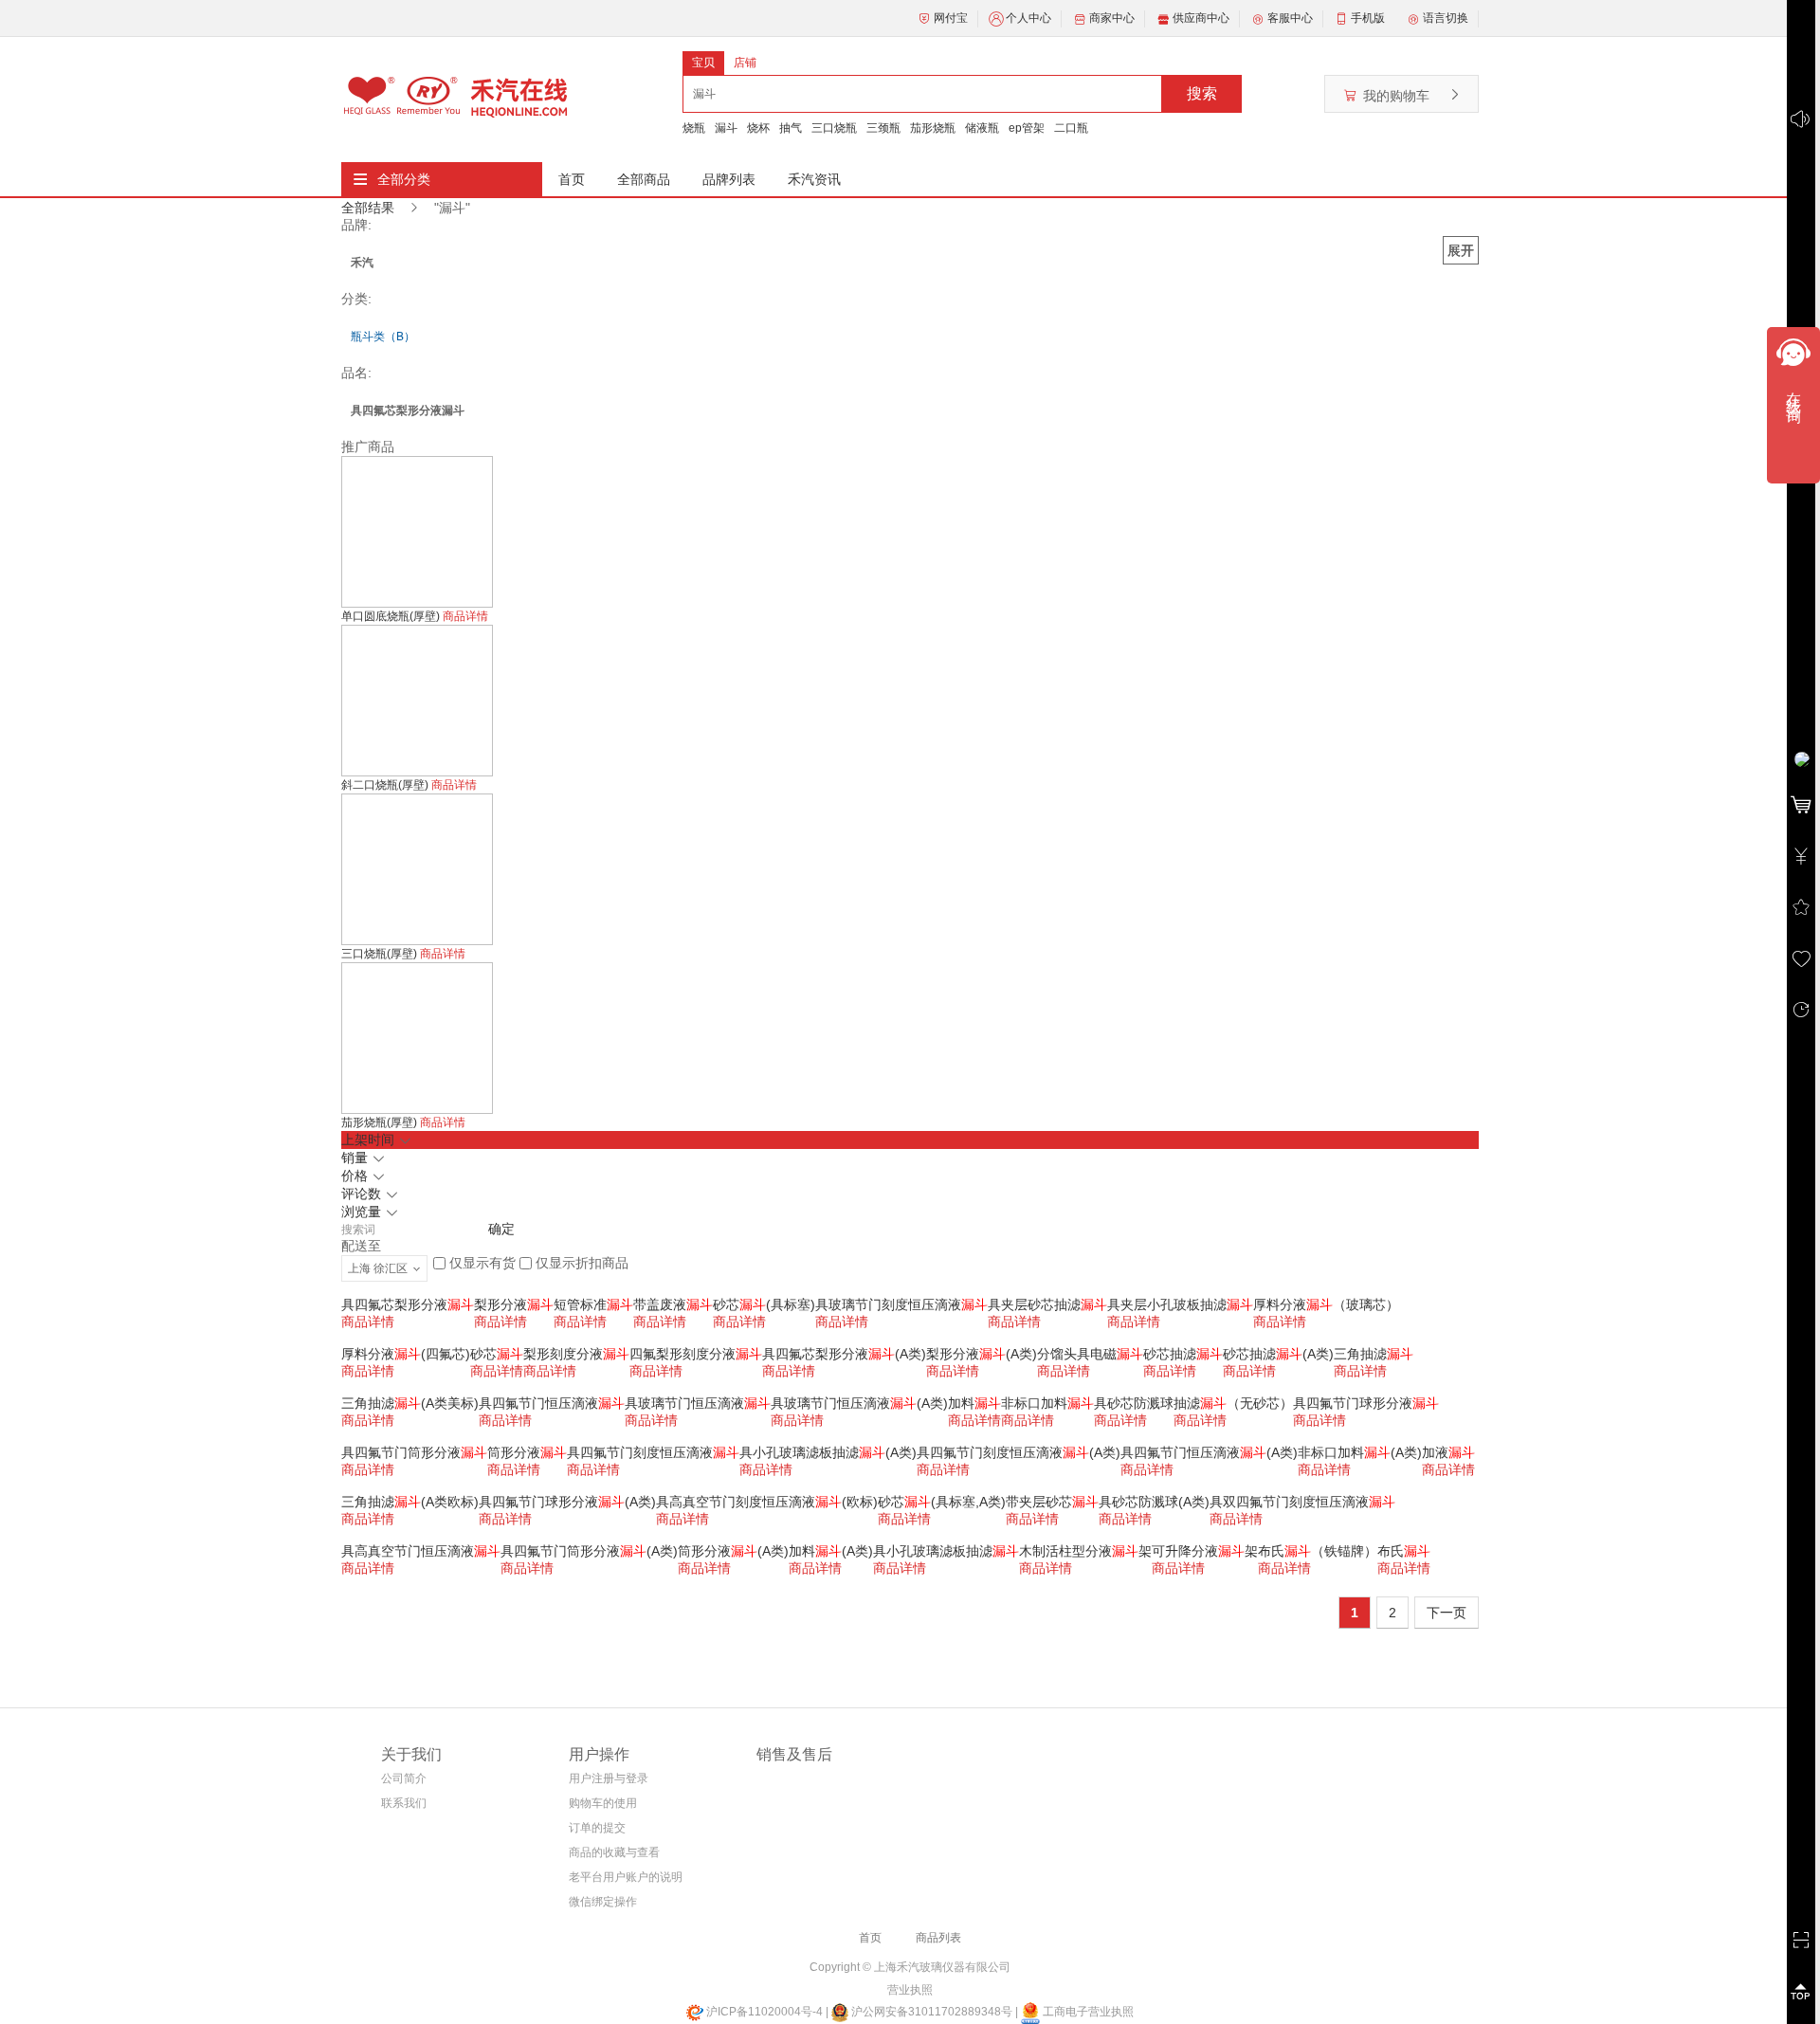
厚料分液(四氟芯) (406, 1354)
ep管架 (1027, 128)
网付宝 (951, 18)
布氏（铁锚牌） (1318, 1551)
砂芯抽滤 (1183, 1354)
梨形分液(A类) (982, 1354)
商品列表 (938, 1938)
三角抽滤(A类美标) (410, 1403)
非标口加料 (1047, 1403)
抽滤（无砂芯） (1233, 1403)
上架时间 (370, 1140)
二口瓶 (1071, 128)
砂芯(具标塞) (764, 1304)
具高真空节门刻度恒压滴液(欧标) (767, 1502)
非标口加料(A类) (1360, 1452)
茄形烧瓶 (933, 128)
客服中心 (1290, 18)
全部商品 (644, 179)
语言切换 (1446, 18)
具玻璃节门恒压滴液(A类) (859, 1403)
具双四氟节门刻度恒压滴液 (1302, 1502)
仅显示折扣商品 (582, 1263)
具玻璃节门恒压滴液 (698, 1403)
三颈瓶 (883, 128)
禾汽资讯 (814, 179)
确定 (501, 1229)
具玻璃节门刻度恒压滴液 (901, 1304)
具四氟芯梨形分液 (408, 1304)
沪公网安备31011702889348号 (930, 2012)
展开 (1461, 250)
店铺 (745, 63)
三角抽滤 (1374, 1354)
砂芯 (497, 1354)
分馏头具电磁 (1090, 1354)
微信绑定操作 (603, 1902)
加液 (1448, 1452)
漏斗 (726, 128)
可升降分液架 (1205, 1551)
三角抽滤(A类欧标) (410, 1502)
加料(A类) (831, 1551)
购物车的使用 (603, 1803)
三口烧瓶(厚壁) (381, 954)
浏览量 (363, 1212)
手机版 (1368, 18)
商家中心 (1112, 18)
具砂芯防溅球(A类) (1154, 1502)
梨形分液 (514, 1304)
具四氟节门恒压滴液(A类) (1209, 1452)
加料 (974, 1403)
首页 (572, 179)
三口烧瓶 (834, 128)
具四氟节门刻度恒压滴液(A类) (1019, 1452)
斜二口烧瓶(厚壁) (386, 785)
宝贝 (703, 63)
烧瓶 (694, 128)
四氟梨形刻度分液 (696, 1354)
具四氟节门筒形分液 (414, 1452)
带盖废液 (673, 1304)
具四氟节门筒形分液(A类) (589, 1551)
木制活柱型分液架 (1085, 1551)
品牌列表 (729, 179)
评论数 (363, 1194)
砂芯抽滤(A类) (1278, 1354)
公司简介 (404, 1778)
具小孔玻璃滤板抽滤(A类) (828, 1452)
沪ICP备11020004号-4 (764, 2012)
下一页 (1447, 1613)
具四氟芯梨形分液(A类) (844, 1354)
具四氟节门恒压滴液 (552, 1403)
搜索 (1202, 93)
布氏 (1404, 1551)
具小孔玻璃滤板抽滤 (946, 1551)
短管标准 (593, 1304)
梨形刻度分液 (576, 1354)
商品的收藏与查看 (614, 1852)
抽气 (791, 128)
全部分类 (404, 179)
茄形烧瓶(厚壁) (381, 1122)
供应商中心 (1201, 18)
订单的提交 (597, 1828)
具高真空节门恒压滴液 (421, 1551)
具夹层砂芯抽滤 (1047, 1304)
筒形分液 (527, 1452)
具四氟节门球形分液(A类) (567, 1502)
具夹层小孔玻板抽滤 (1180, 1304)
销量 (356, 1158)
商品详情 (465, 616)
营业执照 (910, 1990)
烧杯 (758, 128)
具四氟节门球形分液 (1366, 1403)
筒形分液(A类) (733, 1551)
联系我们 (404, 1803)
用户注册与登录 (609, 1778)
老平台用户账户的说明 (626, 1877)
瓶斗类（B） (383, 337)
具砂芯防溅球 (1134, 1403)
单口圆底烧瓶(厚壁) (392, 616)
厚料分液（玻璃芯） (1326, 1304)
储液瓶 (982, 128)
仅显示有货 (482, 1263)
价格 (356, 1176)
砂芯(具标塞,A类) (942, 1502)
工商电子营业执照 (1087, 2012)
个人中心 (1028, 18)
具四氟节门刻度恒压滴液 (653, 1452)
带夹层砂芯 (1052, 1502)
